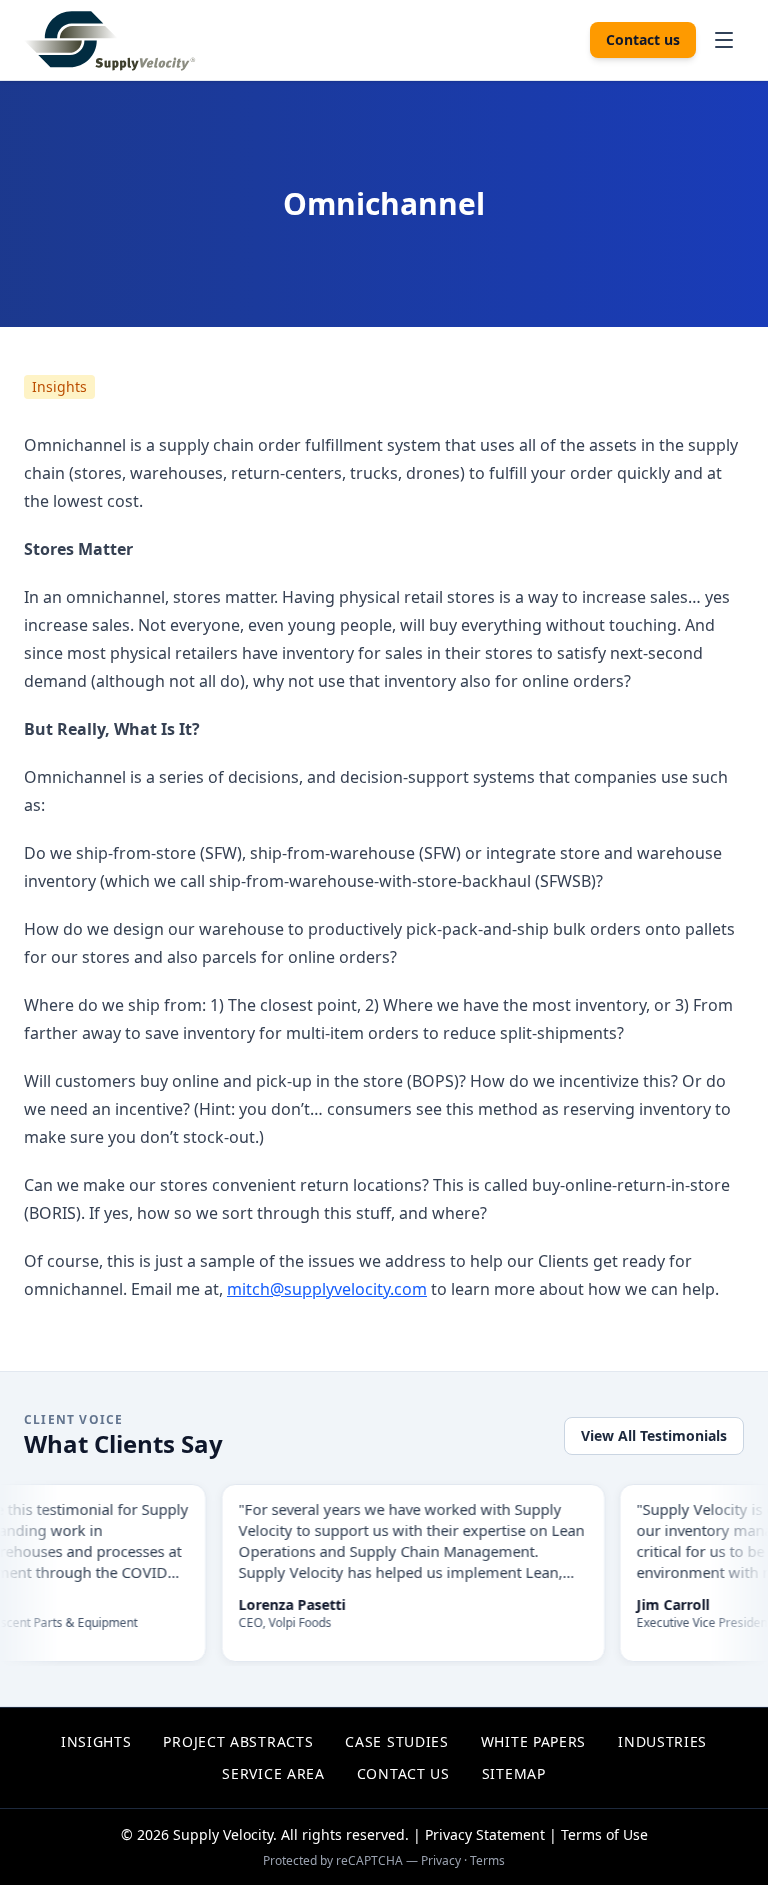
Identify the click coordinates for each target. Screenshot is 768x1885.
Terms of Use (604, 1834)
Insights (59, 386)
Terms (487, 1860)
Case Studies (396, 1741)
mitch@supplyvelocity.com (327, 1289)
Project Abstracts (238, 1741)
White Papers (533, 1741)
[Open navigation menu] (724, 40)
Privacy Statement (485, 1834)
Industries (662, 1741)
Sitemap (514, 1773)
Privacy (441, 1860)
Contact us (643, 39)
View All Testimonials (654, 1435)
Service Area (273, 1773)
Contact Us (403, 1773)
